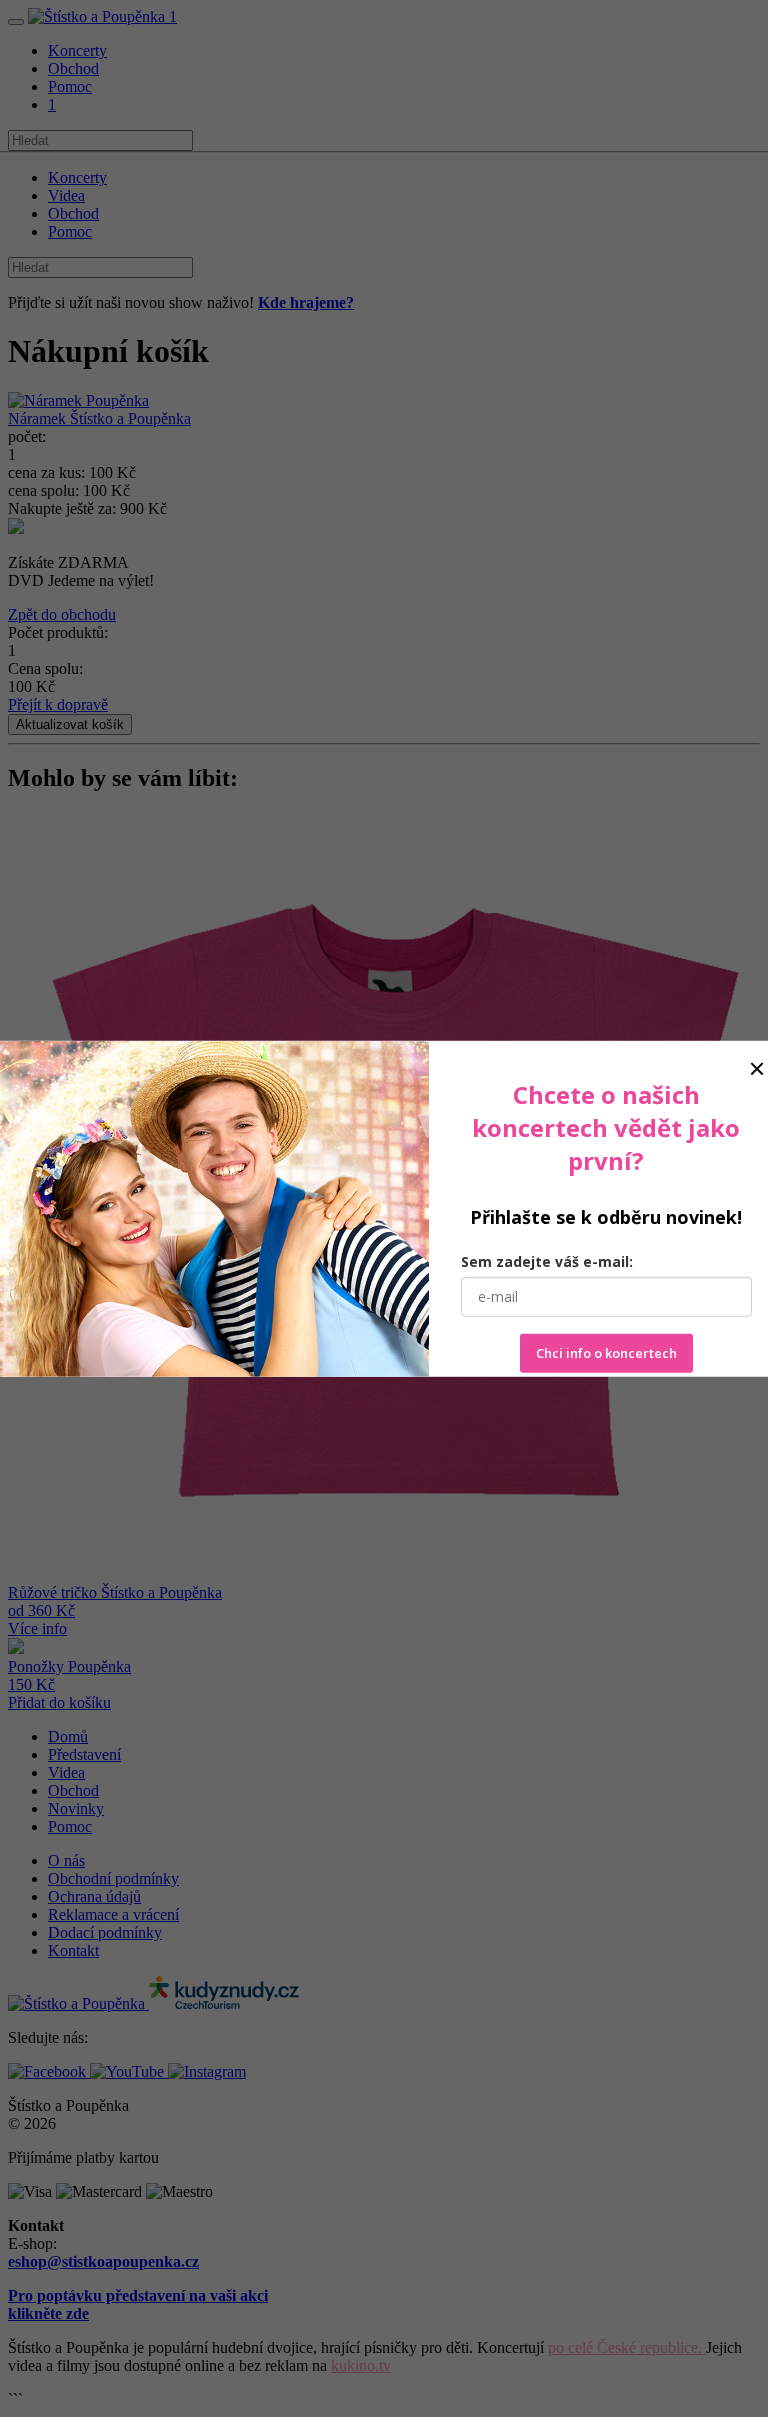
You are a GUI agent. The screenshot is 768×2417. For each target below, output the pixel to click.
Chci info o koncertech (606, 1353)
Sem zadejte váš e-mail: (547, 1261)
